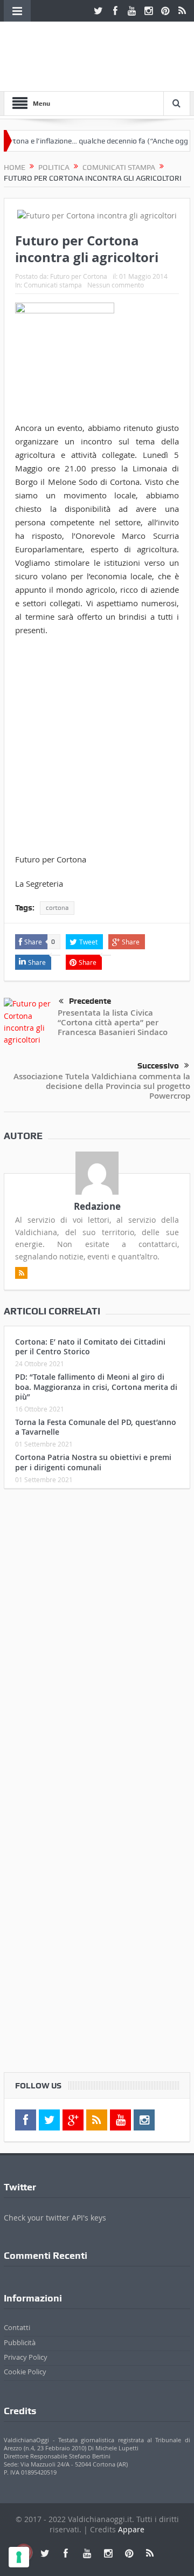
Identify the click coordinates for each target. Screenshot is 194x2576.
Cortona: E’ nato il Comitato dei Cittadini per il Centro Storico (90, 1347)
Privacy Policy (26, 2357)
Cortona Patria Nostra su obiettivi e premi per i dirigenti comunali (93, 1462)
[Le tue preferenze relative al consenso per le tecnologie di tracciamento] (19, 2557)
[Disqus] (97, 1640)
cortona (57, 908)
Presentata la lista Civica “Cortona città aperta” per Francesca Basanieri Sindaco (113, 1022)
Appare (131, 2529)
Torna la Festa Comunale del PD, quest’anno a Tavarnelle (96, 1427)
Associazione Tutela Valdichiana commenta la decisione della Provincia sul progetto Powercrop (102, 1086)
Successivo (158, 1066)
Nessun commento (116, 285)
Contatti (17, 2327)
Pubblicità (20, 2342)
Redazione (97, 1206)
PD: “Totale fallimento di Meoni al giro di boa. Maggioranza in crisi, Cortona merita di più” (96, 1386)
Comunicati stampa (53, 285)
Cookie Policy (25, 2372)
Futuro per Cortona (79, 276)
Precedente (90, 1001)
